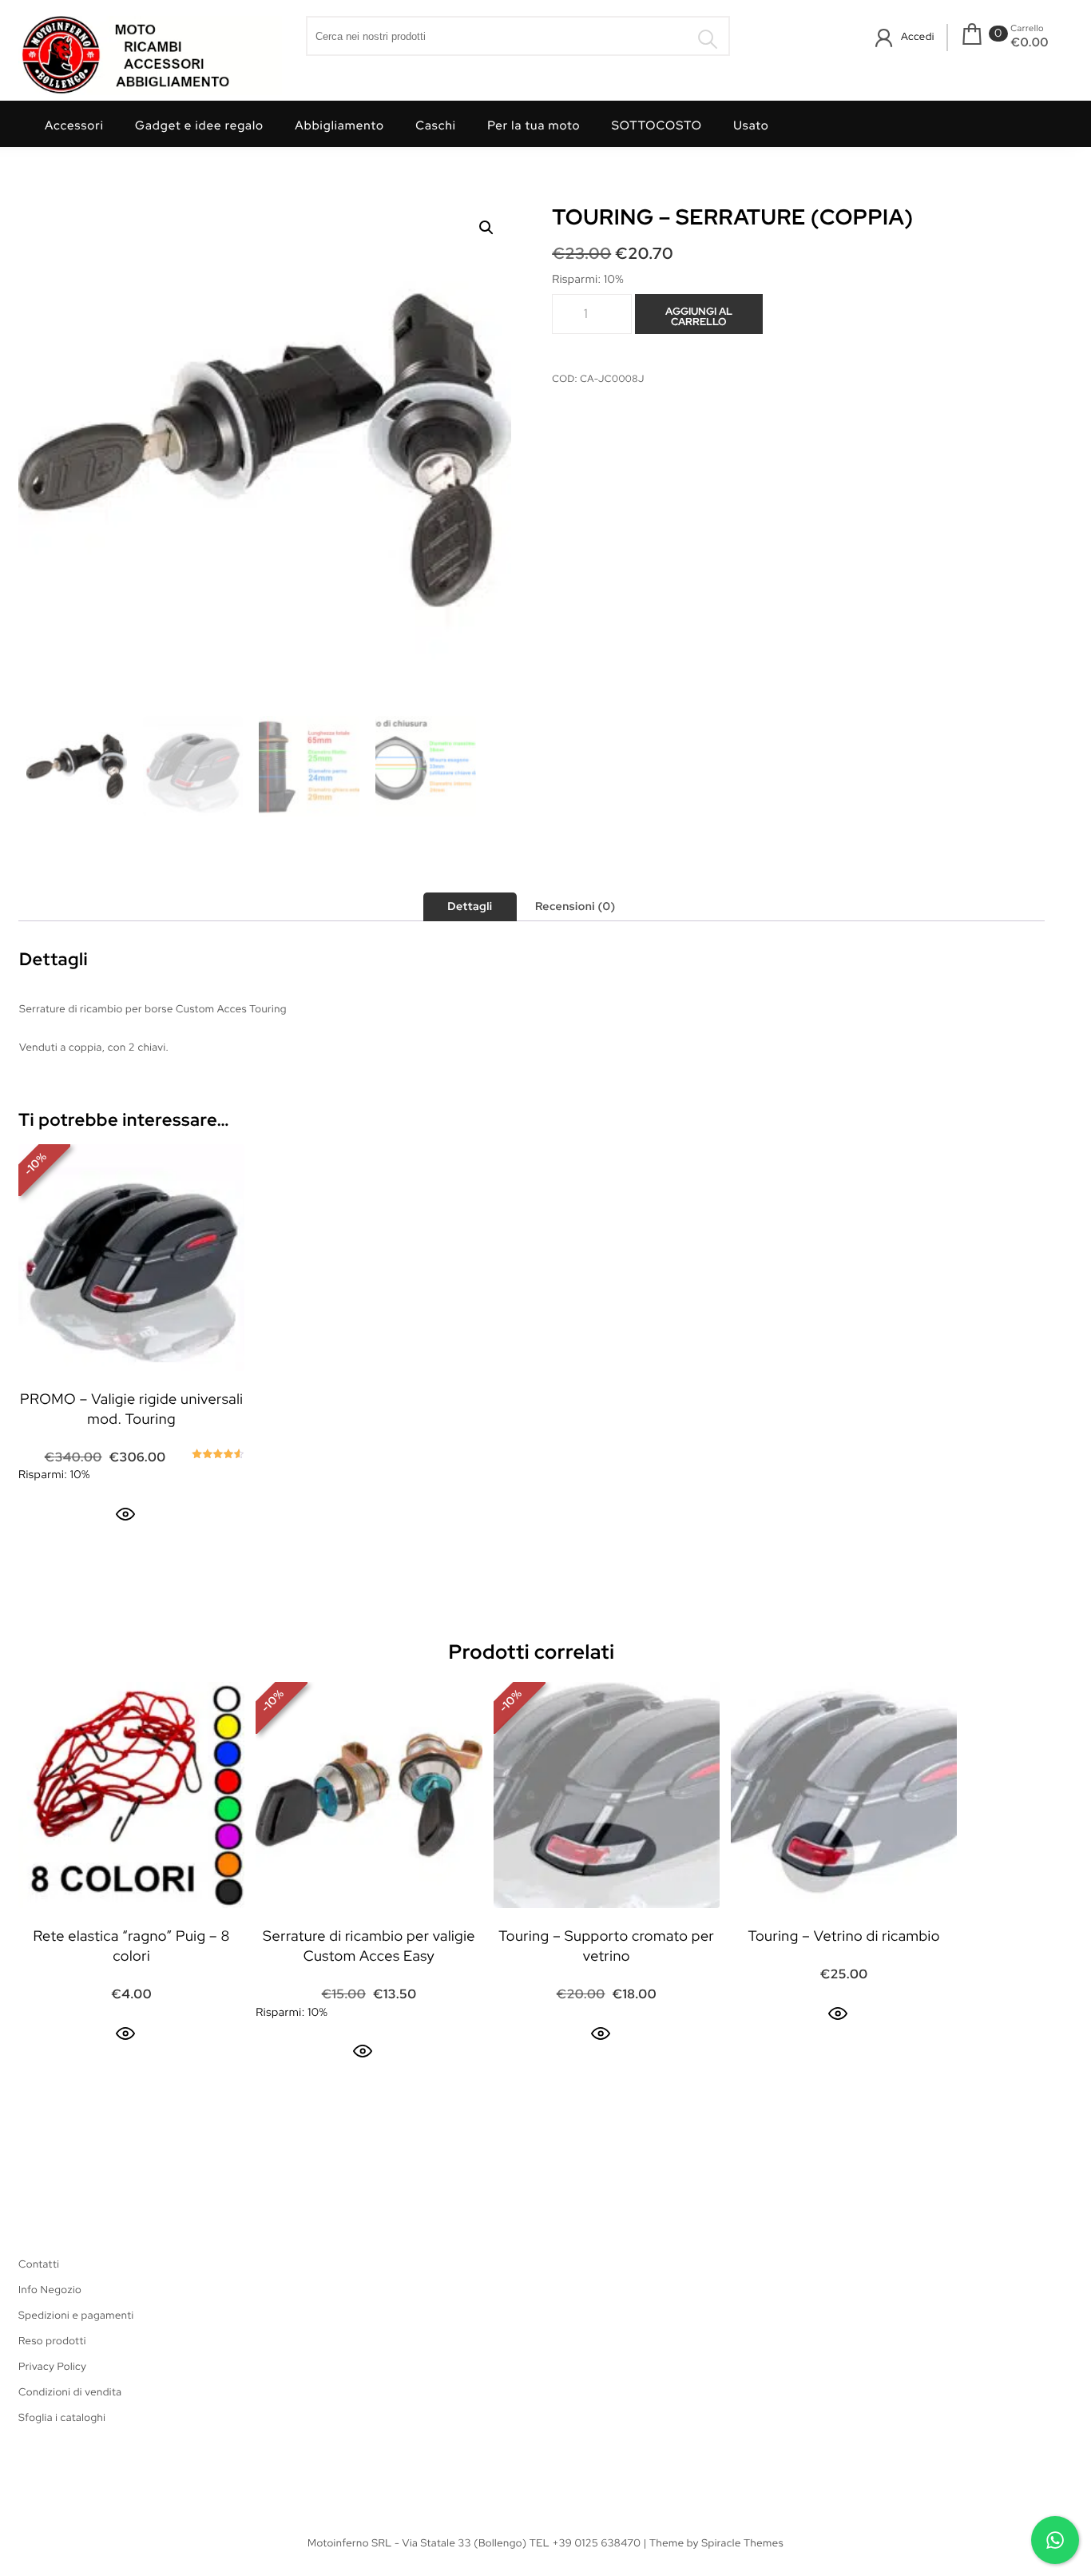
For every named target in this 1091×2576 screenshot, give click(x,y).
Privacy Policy (52, 2366)
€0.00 (1030, 42)
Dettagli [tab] (470, 907)
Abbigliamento (339, 125)
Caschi (436, 125)
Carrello (1027, 29)
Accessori (74, 125)
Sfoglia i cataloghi (62, 2417)
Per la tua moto (534, 125)
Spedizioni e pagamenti (76, 2315)
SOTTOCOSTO (657, 125)
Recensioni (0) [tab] (575, 907)
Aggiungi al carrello (699, 316)
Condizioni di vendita (70, 2392)
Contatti (39, 2264)
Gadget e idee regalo (199, 125)
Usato (751, 125)
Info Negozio (50, 2290)
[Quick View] (125, 1514)
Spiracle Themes (742, 2543)
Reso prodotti (52, 2341)
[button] (486, 228)
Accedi (918, 36)
